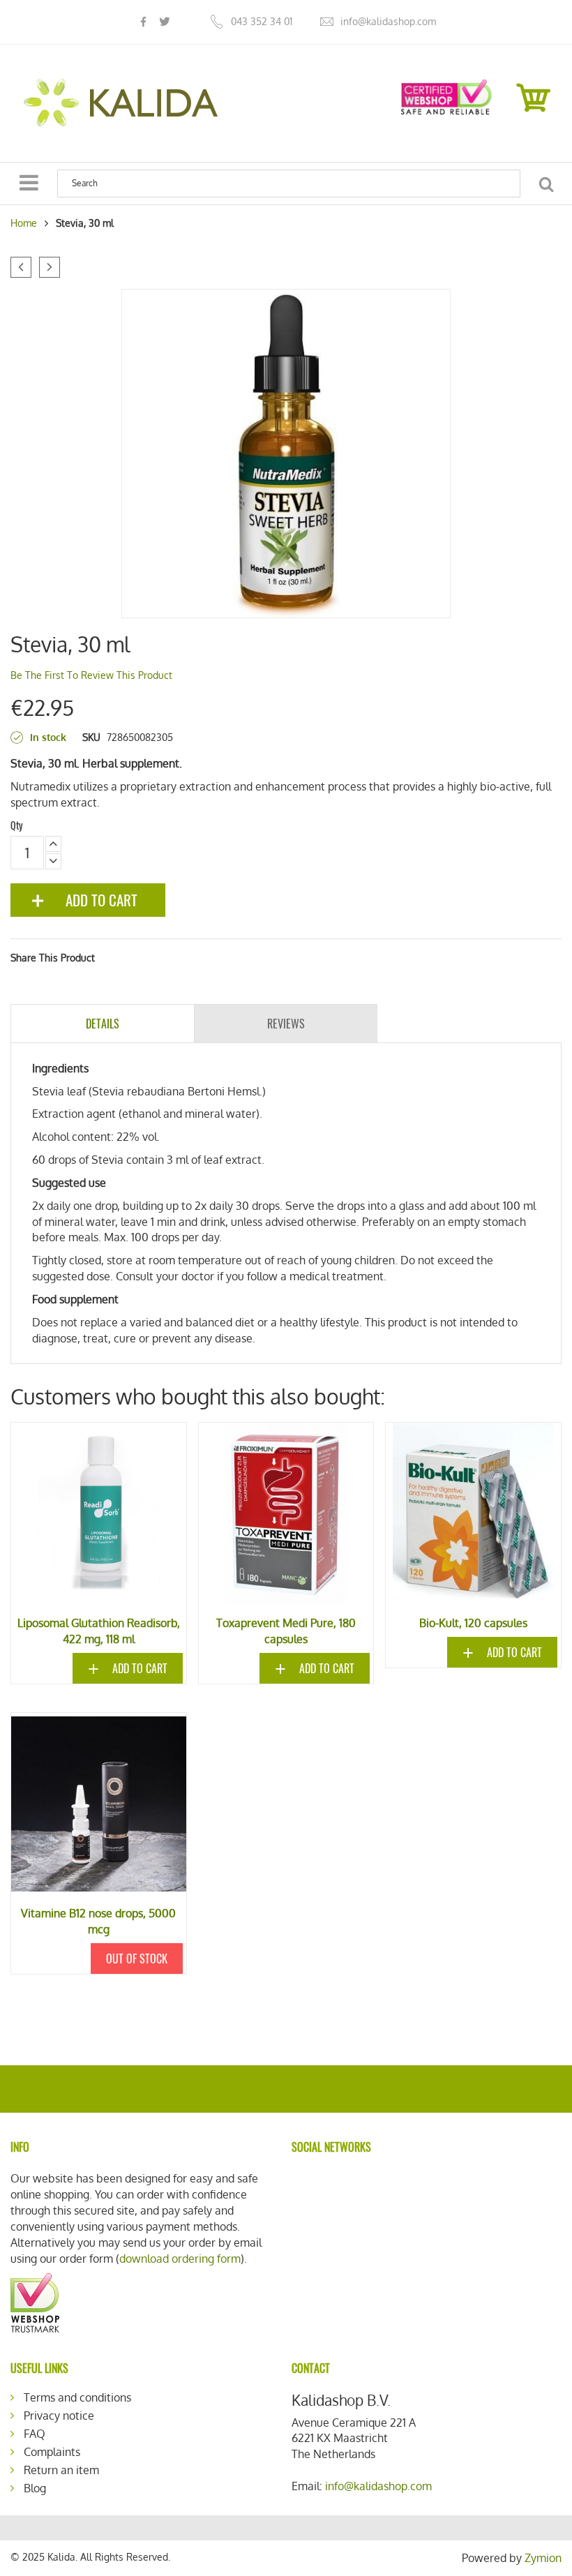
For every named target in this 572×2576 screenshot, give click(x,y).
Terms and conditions (77, 2397)
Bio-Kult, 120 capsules (473, 1623)
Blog (35, 2488)
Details (103, 1024)
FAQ (35, 2434)
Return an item (61, 2470)
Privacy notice (59, 2416)
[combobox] (289, 184)
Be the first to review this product (91, 675)
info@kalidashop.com (388, 21)
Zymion (543, 2558)
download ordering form (180, 2259)
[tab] (103, 1024)
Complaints (52, 2452)
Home (24, 223)
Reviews (286, 1024)
